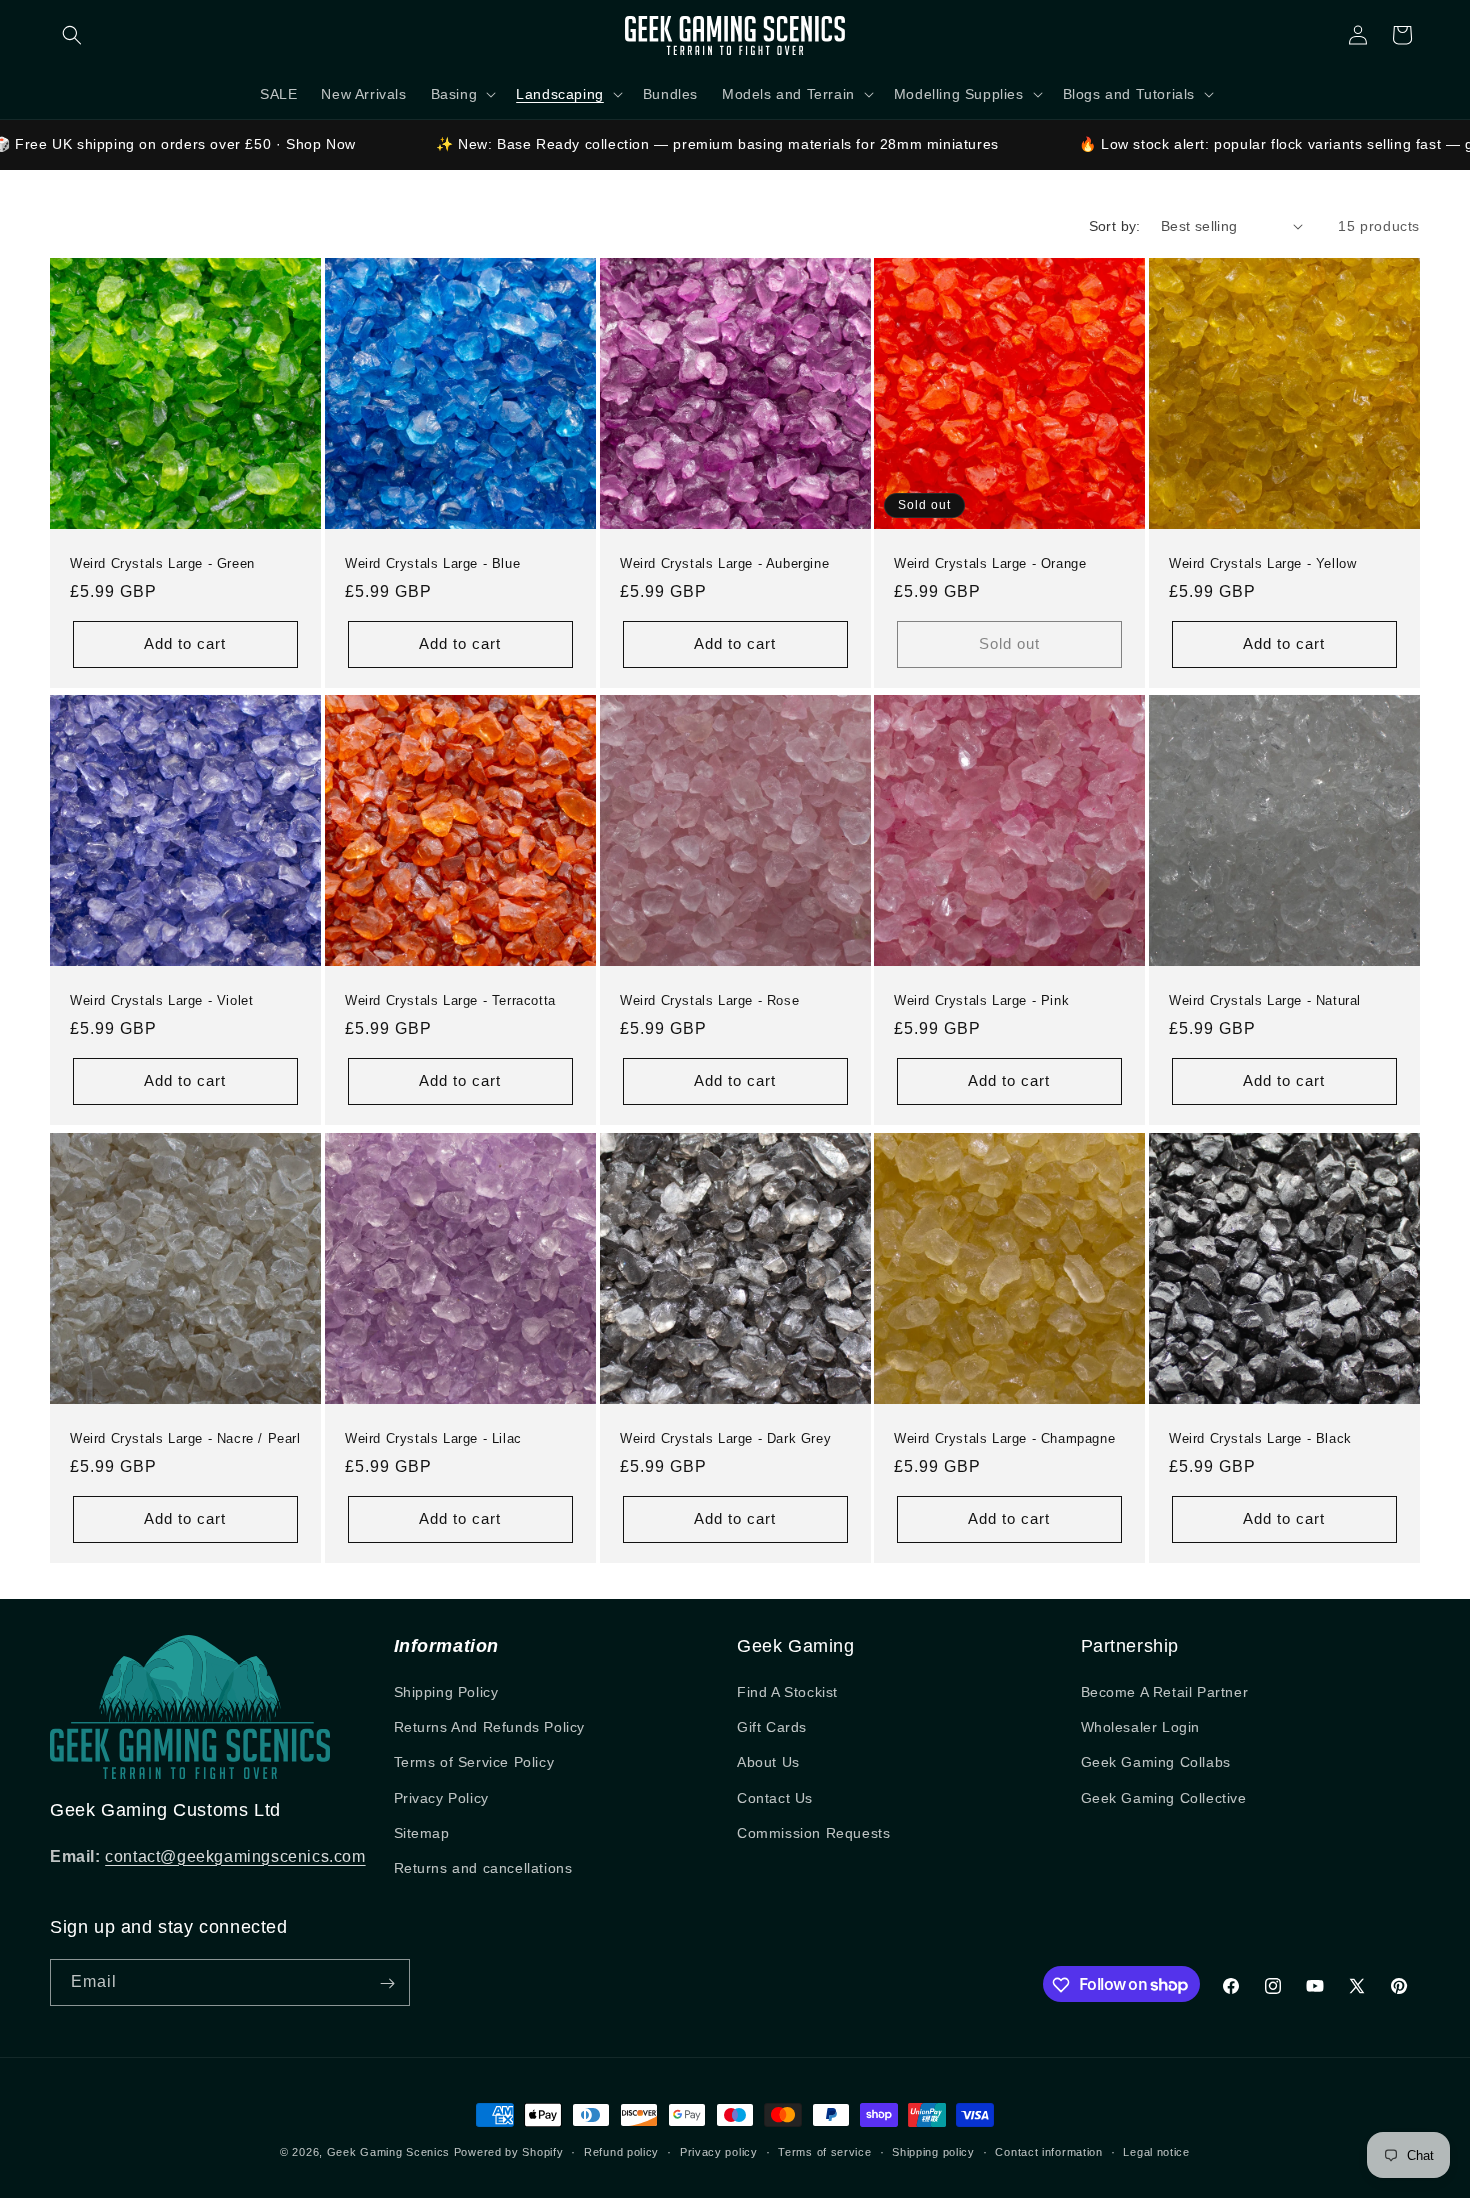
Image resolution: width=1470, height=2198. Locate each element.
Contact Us (775, 1798)
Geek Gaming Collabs (1156, 1762)
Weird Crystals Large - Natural (1265, 1000)
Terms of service (824, 2151)
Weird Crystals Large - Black (1260, 1438)
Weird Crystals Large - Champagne (1004, 1438)
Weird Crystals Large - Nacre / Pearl (185, 1438)
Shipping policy (933, 2151)
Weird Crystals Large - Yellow (1262, 562)
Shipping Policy (446, 1692)
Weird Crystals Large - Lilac (433, 1438)
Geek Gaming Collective (1164, 1798)
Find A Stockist (787, 1692)
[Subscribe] (387, 1983)
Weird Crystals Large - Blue (432, 562)
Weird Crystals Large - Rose (709, 1000)
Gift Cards (772, 1727)
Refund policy (621, 2151)
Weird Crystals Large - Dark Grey (725, 1438)
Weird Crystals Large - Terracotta (450, 1000)
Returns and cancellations (483, 1868)
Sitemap (422, 1833)
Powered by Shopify (509, 2152)
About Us (768, 1762)
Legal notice (1156, 2151)
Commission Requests (813, 1833)
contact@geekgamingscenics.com (235, 1856)
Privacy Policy (441, 1798)
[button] (72, 35)
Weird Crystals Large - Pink (981, 1000)
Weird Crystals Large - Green (162, 562)
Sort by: (1115, 226)
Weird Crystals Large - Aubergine (724, 562)
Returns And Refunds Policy (490, 1727)
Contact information (1048, 2151)
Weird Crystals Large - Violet (161, 1000)
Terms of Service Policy (474, 1762)
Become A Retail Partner (1165, 1692)
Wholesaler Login (1141, 1727)
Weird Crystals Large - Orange (990, 562)
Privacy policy (719, 2151)
